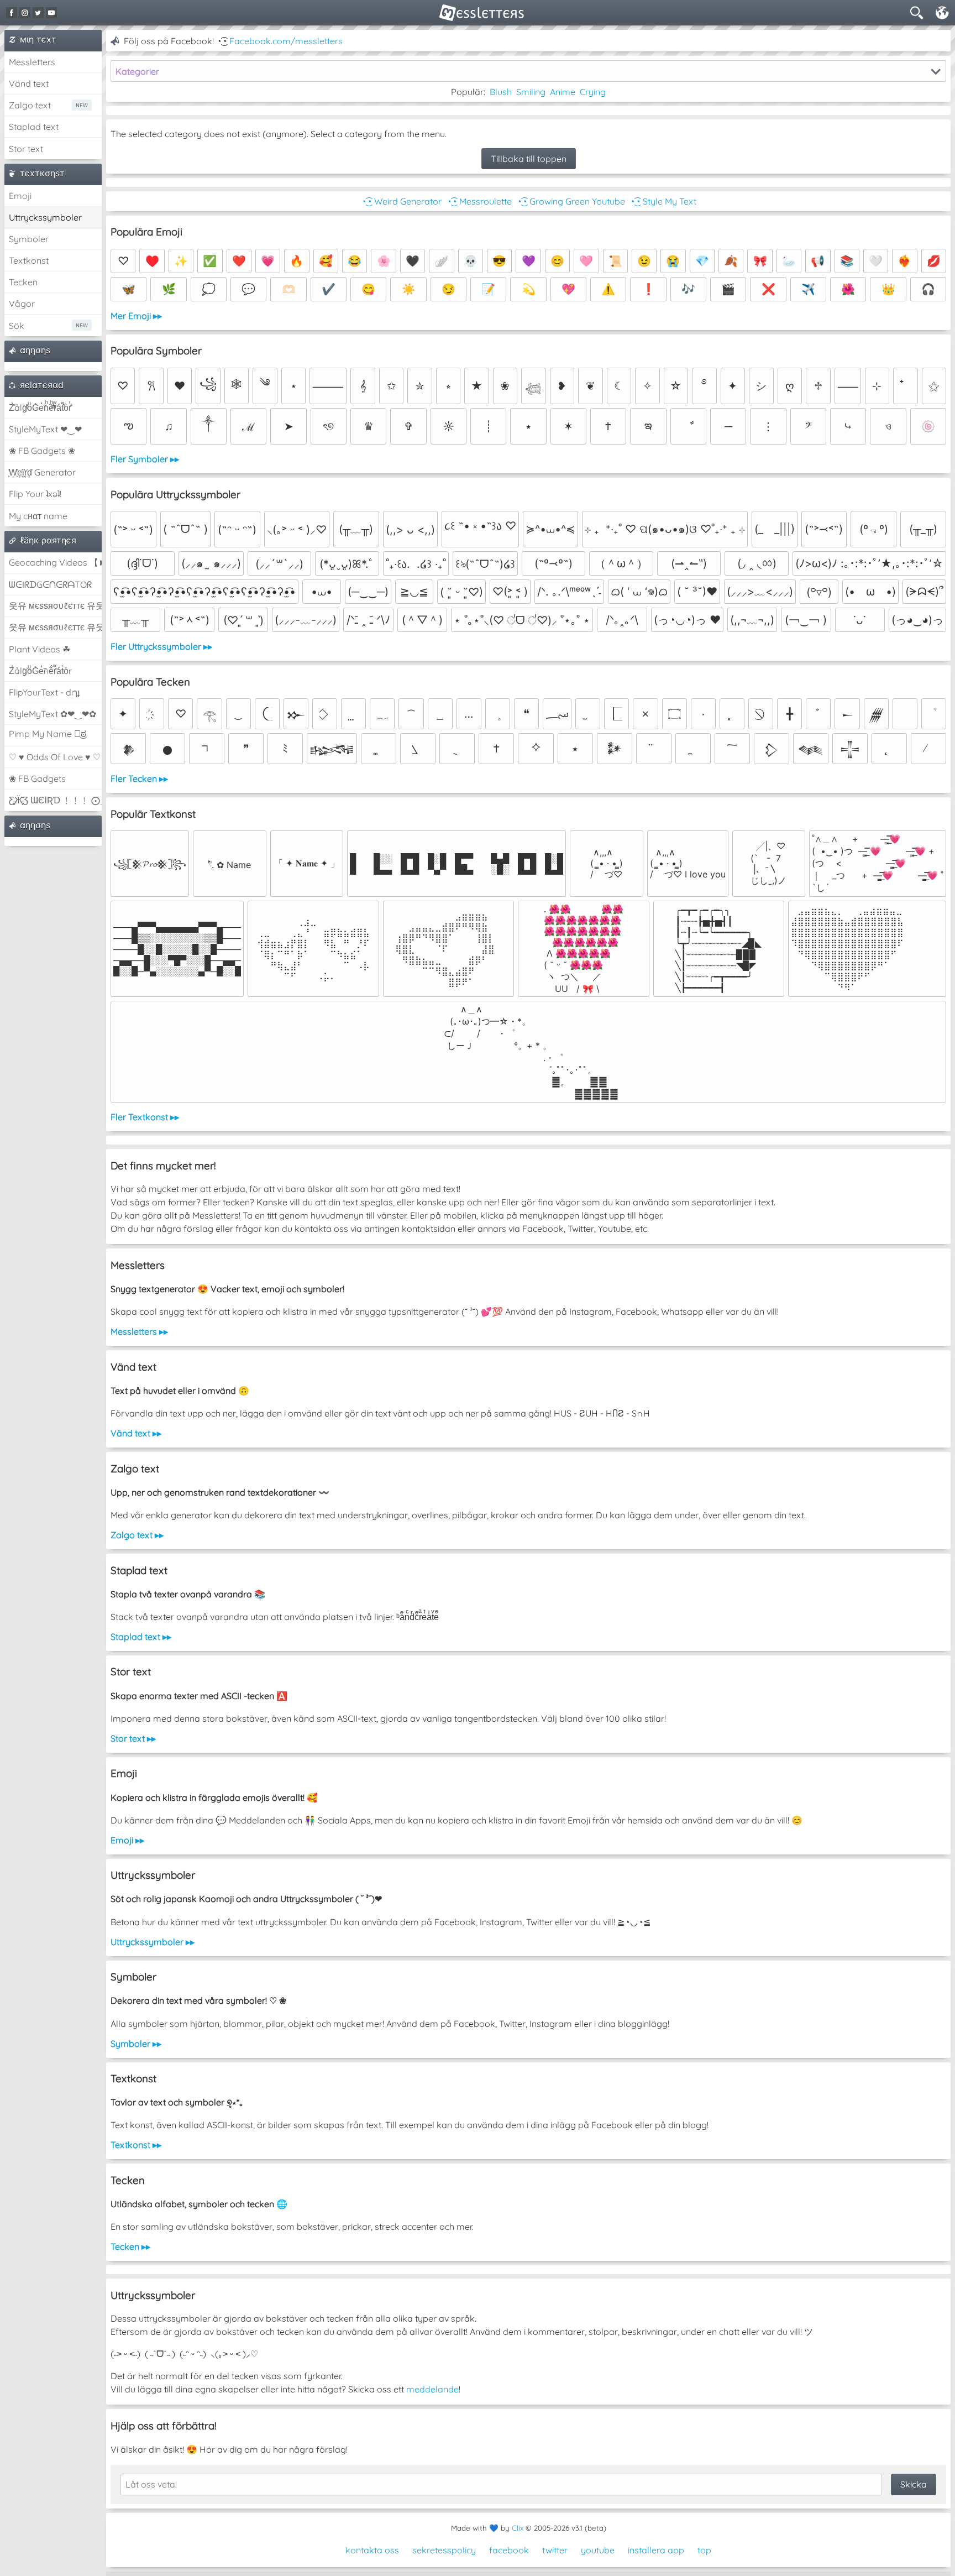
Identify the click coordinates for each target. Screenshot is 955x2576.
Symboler (29, 239)
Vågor (22, 304)
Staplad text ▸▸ (141, 1637)
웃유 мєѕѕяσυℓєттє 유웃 (55, 605)
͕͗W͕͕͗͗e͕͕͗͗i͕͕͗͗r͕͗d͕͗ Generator (42, 472)
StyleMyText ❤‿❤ (45, 429)
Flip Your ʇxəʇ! (35, 494)
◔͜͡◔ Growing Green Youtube (571, 201)
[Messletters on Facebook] (12, 13)
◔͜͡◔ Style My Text (663, 201)
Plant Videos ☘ (40, 649)
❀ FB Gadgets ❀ (42, 451)
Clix (518, 2528)
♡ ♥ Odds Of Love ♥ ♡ (55, 757)
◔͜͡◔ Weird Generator (401, 201)
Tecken (23, 282)
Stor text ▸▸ (133, 1738)
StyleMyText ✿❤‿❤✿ (53, 714)
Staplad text (34, 127)
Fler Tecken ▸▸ (139, 778)
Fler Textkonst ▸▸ (145, 1117)
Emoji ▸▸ (127, 1840)
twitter (555, 2550)
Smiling (531, 92)
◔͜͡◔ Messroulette (479, 201)
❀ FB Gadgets (37, 778)
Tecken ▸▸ (130, 2246)
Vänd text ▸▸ (136, 1433)
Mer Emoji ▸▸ (136, 316)
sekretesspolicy (444, 2550)
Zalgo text (30, 105)
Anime (563, 92)
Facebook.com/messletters (286, 41)
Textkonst (29, 260)
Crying (593, 92)
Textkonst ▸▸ (136, 2145)
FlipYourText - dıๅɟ (44, 692)
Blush (501, 92)
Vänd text (29, 83)
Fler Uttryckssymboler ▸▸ (161, 646)
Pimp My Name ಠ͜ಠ (48, 734)
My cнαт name (38, 516)
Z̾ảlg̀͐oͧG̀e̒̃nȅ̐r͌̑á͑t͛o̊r (40, 671)
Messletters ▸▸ (139, 1331)
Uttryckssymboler (45, 217)
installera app (656, 2550)
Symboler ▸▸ (136, 2044)
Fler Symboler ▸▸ (145, 459)
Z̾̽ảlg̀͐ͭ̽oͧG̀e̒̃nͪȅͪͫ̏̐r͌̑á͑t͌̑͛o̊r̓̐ (40, 407)
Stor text (26, 149)
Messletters (32, 62)
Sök (17, 326)
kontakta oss (372, 2550)
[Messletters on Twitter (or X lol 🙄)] (38, 13)
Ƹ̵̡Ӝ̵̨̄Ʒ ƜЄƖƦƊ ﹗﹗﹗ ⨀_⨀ (55, 800)
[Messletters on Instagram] (25, 13)
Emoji (20, 196)
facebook (509, 2550)
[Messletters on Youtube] (51, 13)
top (704, 2550)
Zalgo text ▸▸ (137, 1535)
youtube (598, 2550)
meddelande (432, 2389)
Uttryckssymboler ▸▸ (153, 1942)
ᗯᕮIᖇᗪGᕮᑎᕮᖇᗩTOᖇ (50, 584)
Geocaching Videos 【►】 (55, 562)
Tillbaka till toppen (529, 159)
